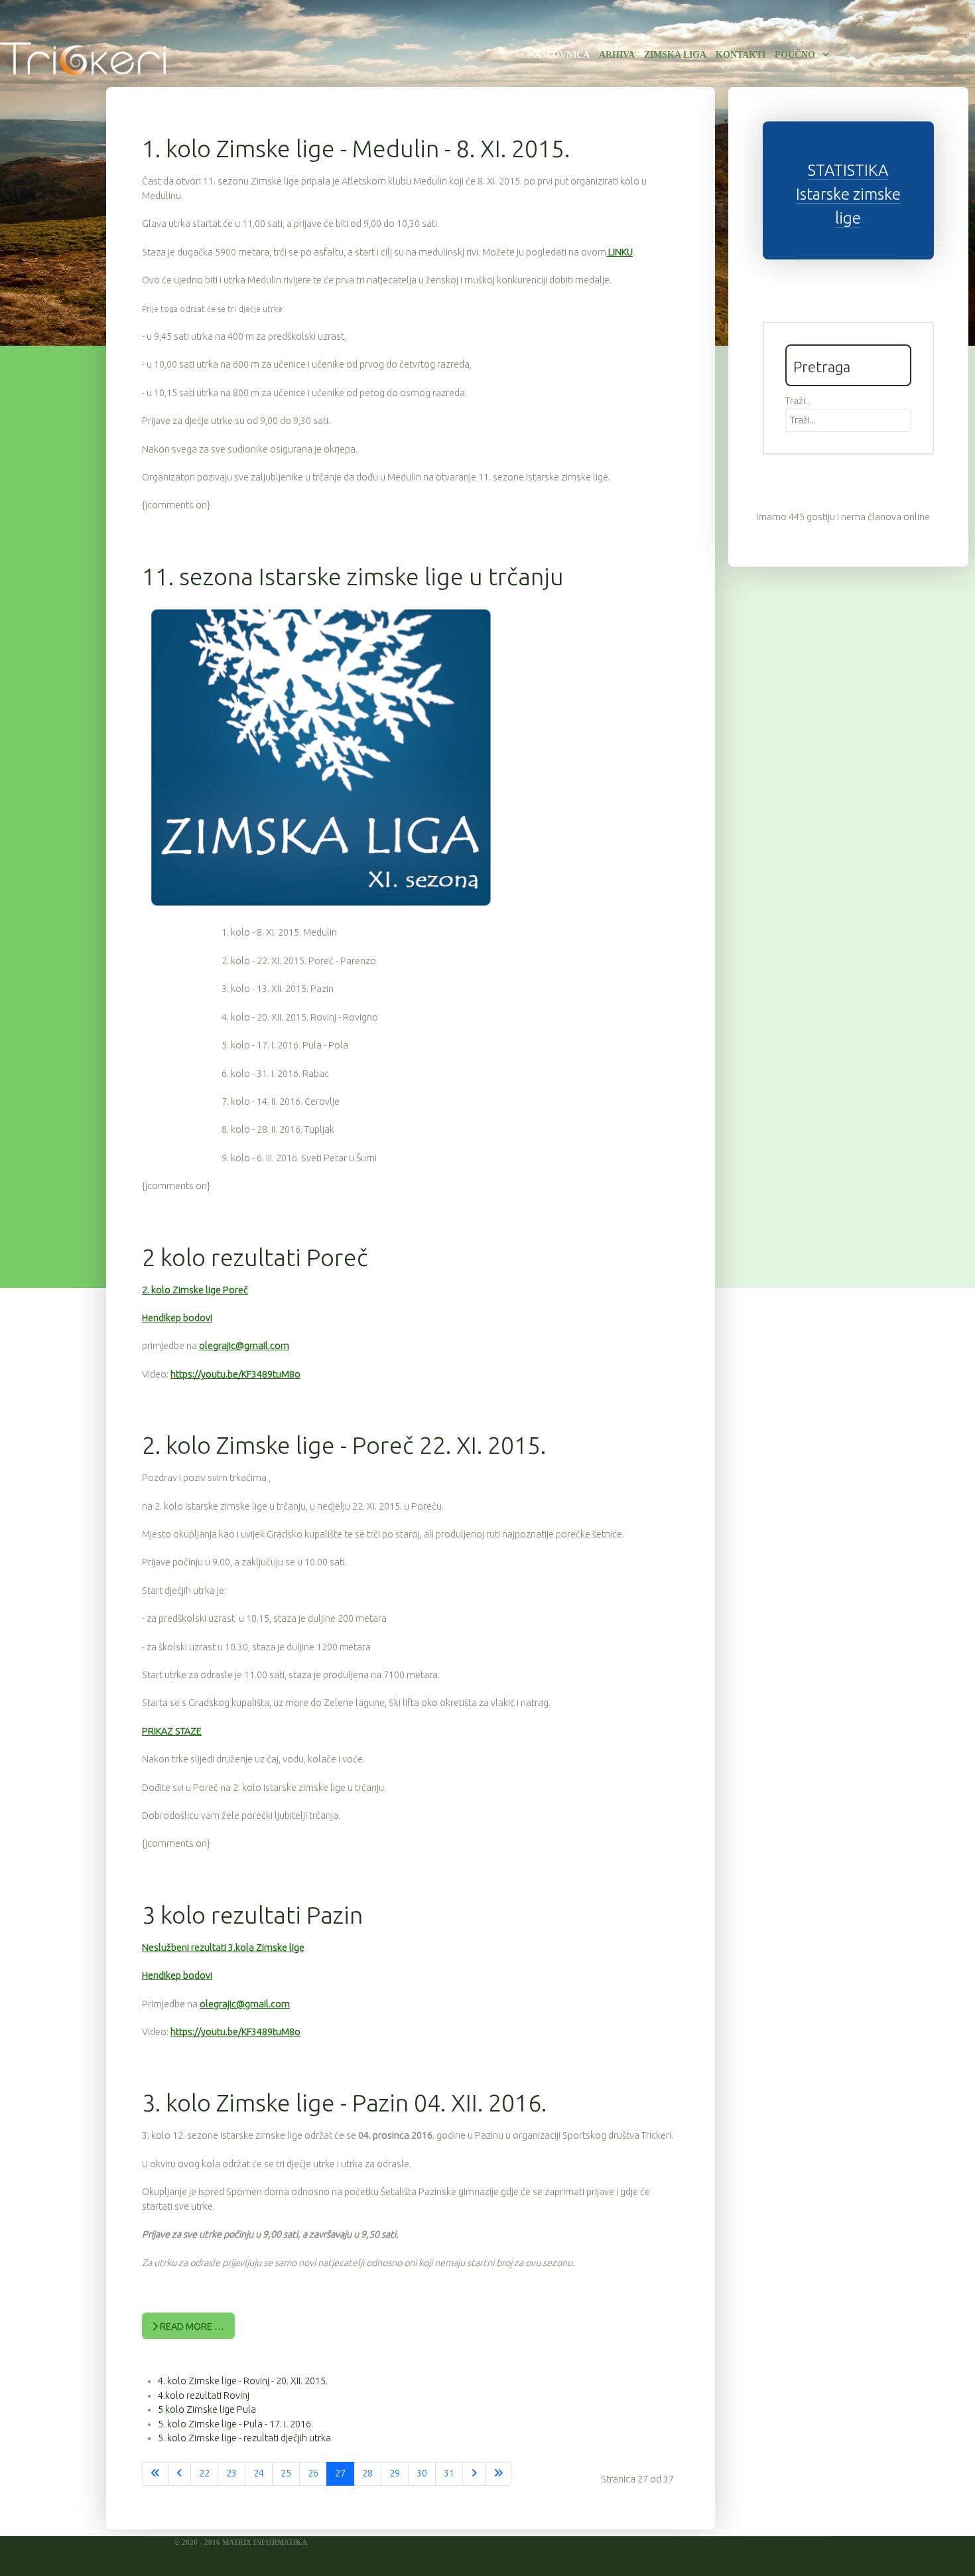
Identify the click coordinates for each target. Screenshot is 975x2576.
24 (259, 2473)
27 (340, 2473)
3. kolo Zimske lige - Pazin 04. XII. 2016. (344, 2103)
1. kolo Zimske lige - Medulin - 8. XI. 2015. (356, 148)
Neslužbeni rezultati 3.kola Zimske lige (223, 1948)
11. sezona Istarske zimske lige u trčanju (353, 576)
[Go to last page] (498, 2474)
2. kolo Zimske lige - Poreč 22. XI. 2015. (344, 1445)
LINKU (619, 252)
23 (231, 2473)
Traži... (798, 401)
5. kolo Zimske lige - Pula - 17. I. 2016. (235, 2424)
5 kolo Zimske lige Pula (207, 2409)
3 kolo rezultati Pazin (252, 1915)
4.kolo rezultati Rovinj (204, 2396)
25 (286, 2473)
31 (449, 2473)
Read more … (191, 2326)
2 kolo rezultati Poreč (255, 1257)
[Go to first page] (155, 2474)
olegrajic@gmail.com (244, 1346)
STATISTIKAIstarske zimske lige (848, 194)
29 (395, 2473)
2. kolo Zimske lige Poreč (195, 1290)
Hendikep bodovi (177, 1318)
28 (367, 2473)
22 (204, 2473)
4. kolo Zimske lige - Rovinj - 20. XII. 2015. (243, 2381)
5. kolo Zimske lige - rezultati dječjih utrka (244, 2438)
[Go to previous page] (179, 2474)
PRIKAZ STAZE (172, 1731)
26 (313, 2473)
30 (422, 2473)
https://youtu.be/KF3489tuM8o (235, 1374)
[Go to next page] (474, 2474)
